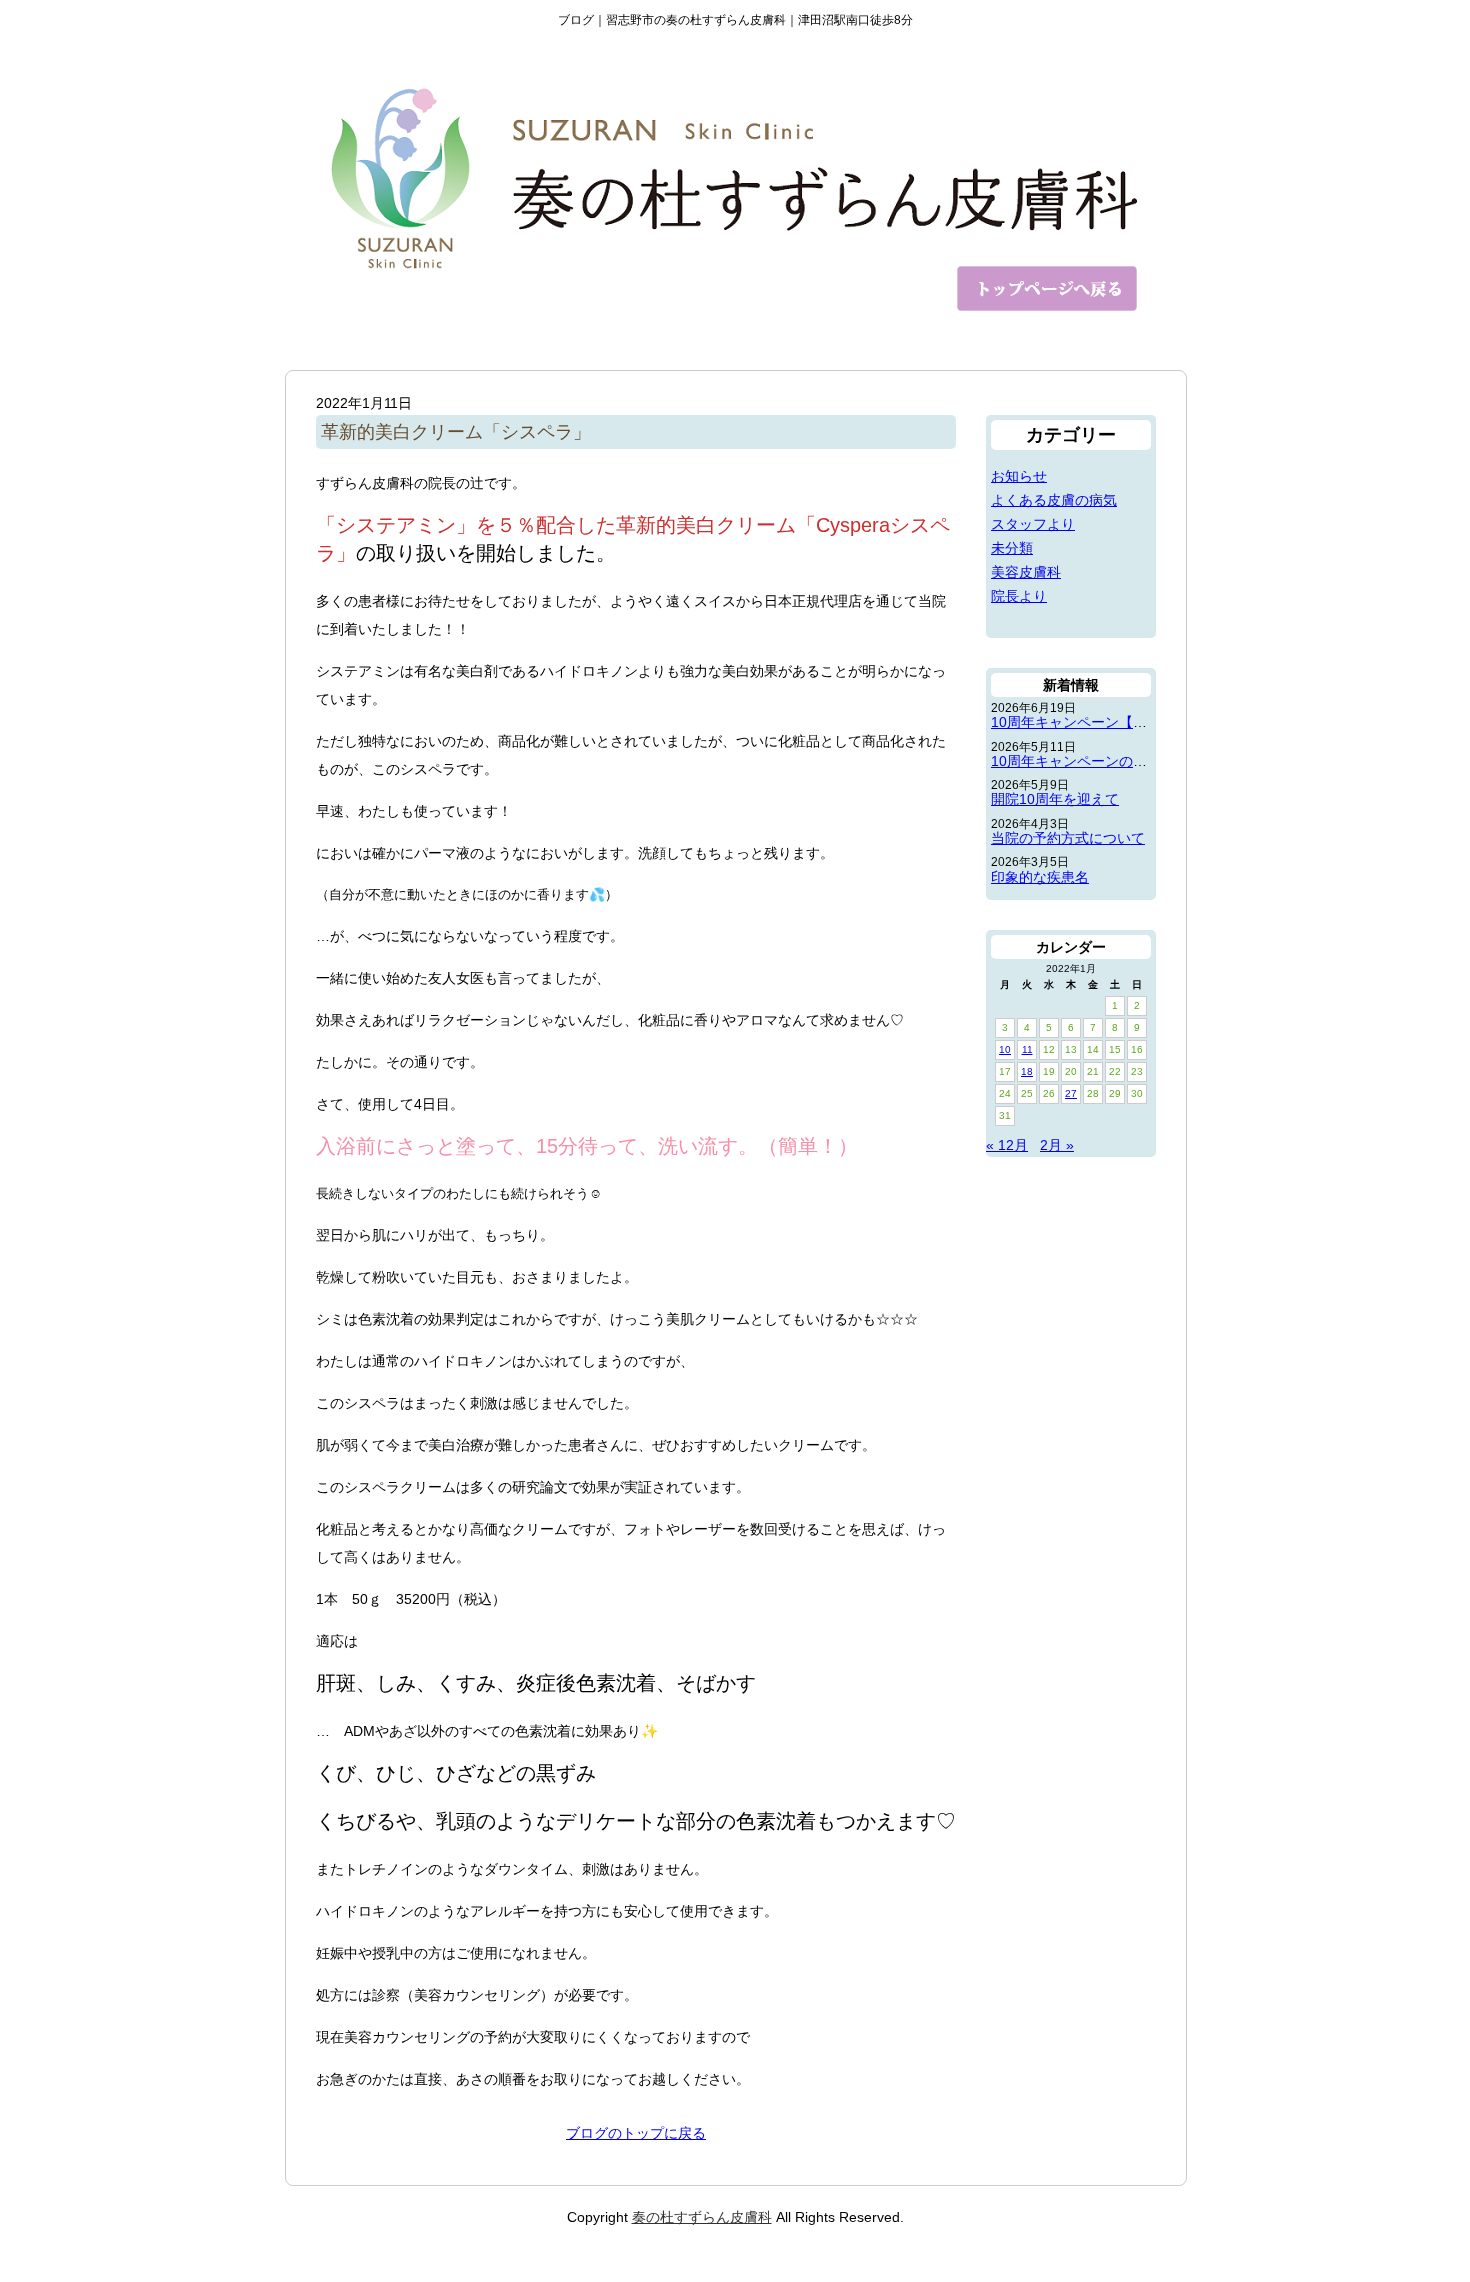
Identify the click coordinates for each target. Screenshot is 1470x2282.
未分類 (1012, 548)
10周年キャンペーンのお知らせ (1090, 761)
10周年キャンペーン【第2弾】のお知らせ (1122, 722)
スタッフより (1033, 524)
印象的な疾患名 (1040, 877)
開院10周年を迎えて (1055, 799)
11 (1027, 1049)
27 (1071, 1093)
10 (1005, 1049)
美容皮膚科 (1026, 572)
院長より (1019, 596)
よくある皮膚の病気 (1054, 500)
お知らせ (1019, 476)
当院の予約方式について (1068, 838)
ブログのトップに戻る (636, 2133)
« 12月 (1007, 1145)
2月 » (1057, 1145)
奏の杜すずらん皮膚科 (702, 2217)
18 (1027, 1071)
